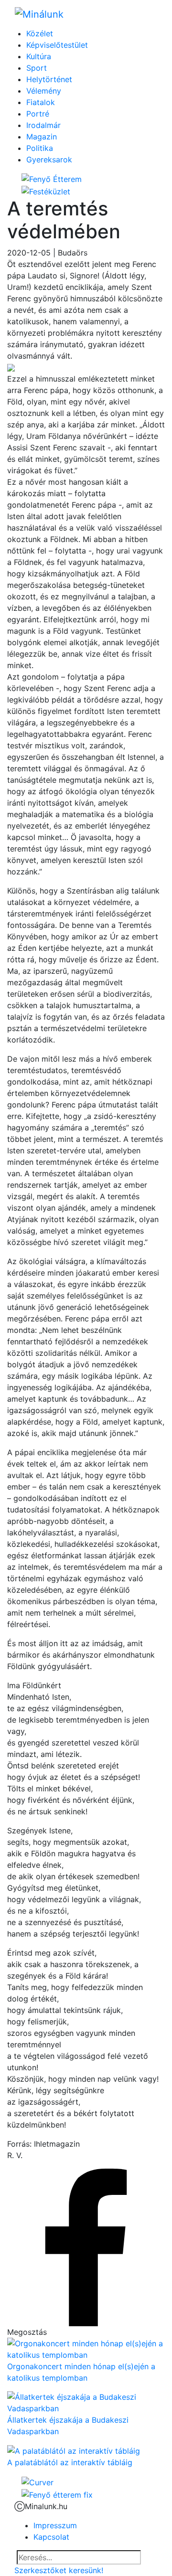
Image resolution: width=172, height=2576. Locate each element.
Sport (37, 68)
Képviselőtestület (57, 45)
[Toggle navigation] (144, 14)
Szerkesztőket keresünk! (59, 2570)
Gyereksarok (49, 160)
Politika (40, 148)
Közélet (40, 33)
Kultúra (39, 56)
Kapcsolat (51, 2537)
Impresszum (55, 2525)
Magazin (42, 137)
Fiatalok (41, 102)
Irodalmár (43, 125)
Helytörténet (49, 79)
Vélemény (44, 91)
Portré (38, 114)
